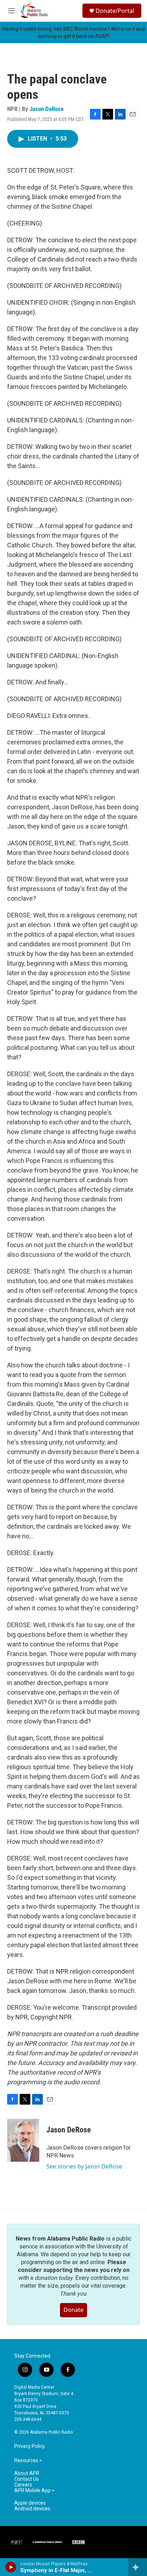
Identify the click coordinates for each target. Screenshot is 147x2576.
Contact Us (27, 2479)
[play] (11, 2567)
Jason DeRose (47, 109)
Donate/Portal (115, 11)
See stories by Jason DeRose (84, 2166)
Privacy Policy (30, 2446)
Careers (23, 2485)
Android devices (32, 2509)
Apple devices (30, 2503)
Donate (73, 2310)
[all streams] (138, 2567)
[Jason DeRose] (23, 2140)
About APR (27, 2473)
